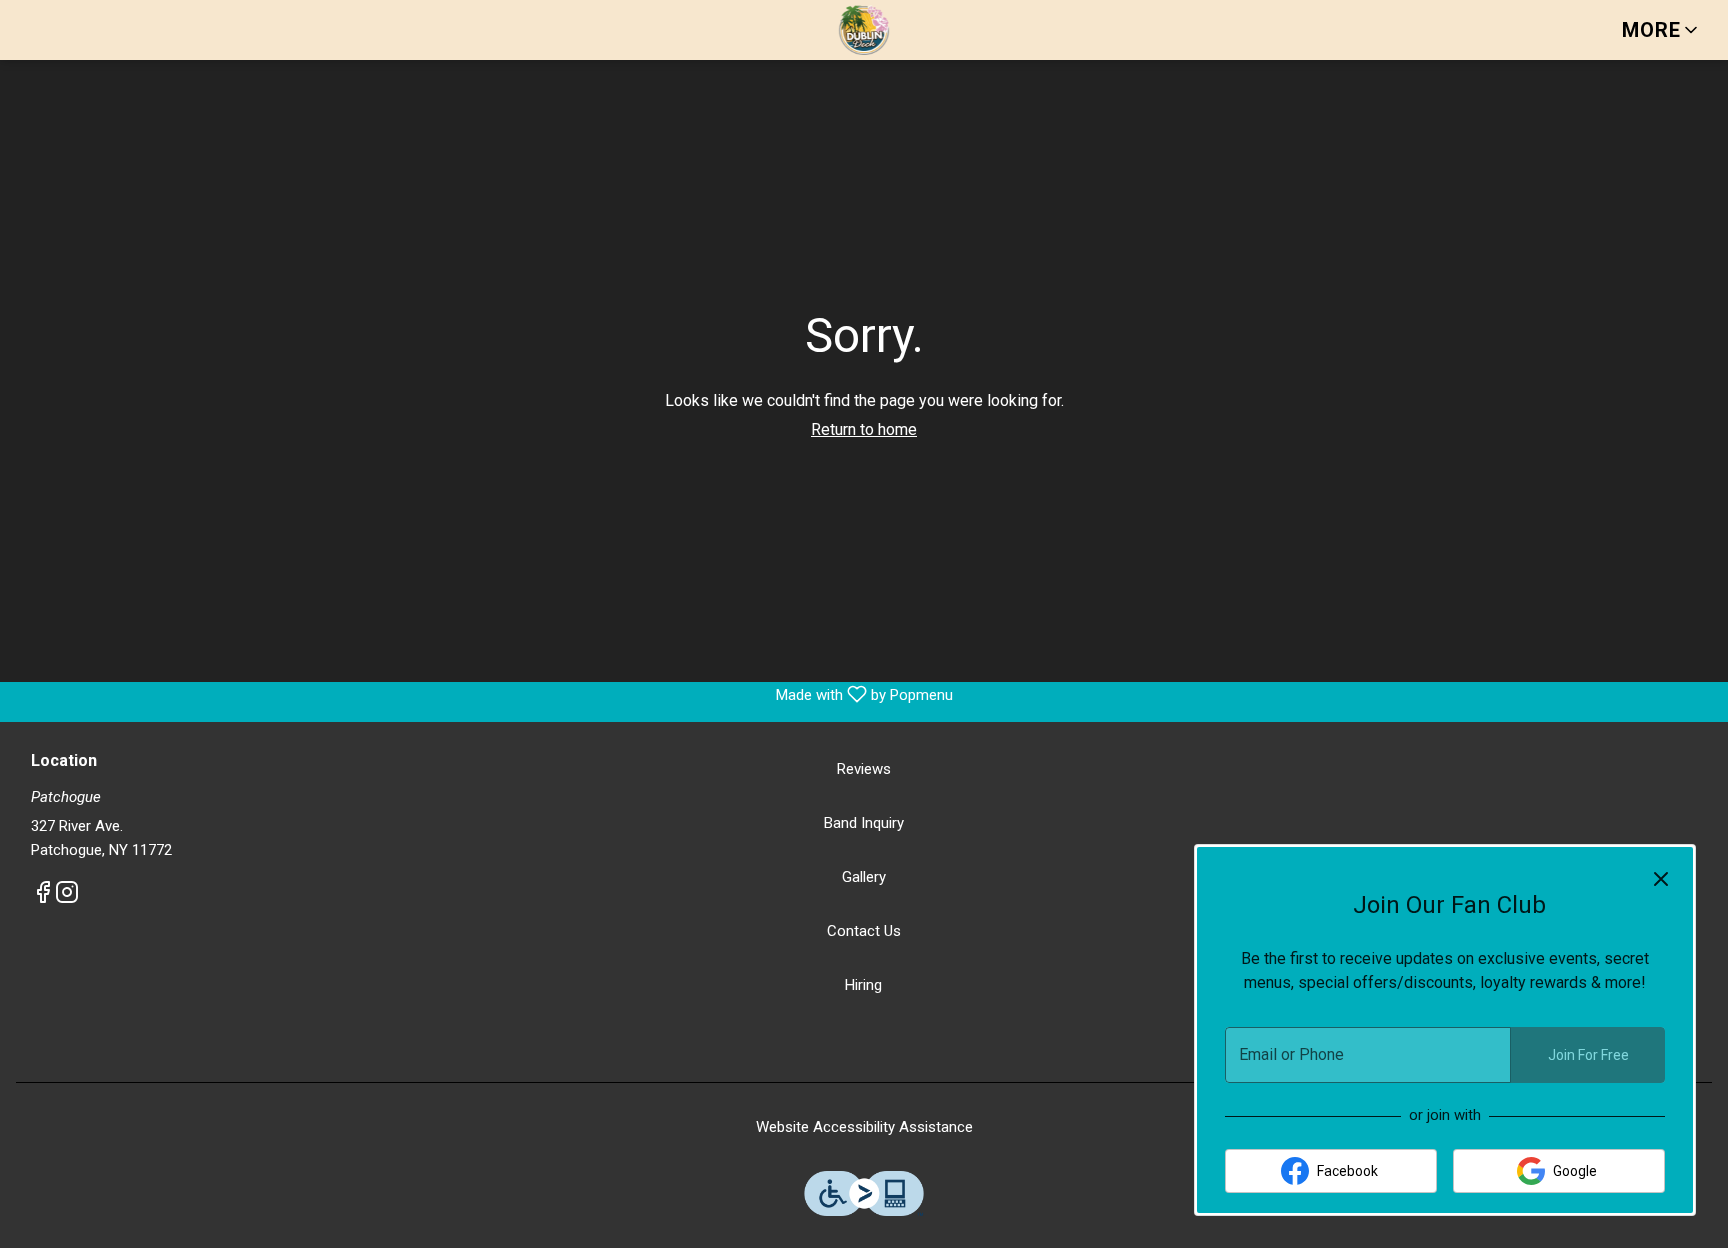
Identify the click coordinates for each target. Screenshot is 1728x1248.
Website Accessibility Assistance (864, 1127)
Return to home (864, 429)
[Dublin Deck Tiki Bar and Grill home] (864, 30)
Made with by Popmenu (484, 694)
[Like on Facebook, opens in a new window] (43, 896)
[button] (1661, 30)
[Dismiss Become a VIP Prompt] (1661, 879)
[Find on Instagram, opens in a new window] (67, 896)
